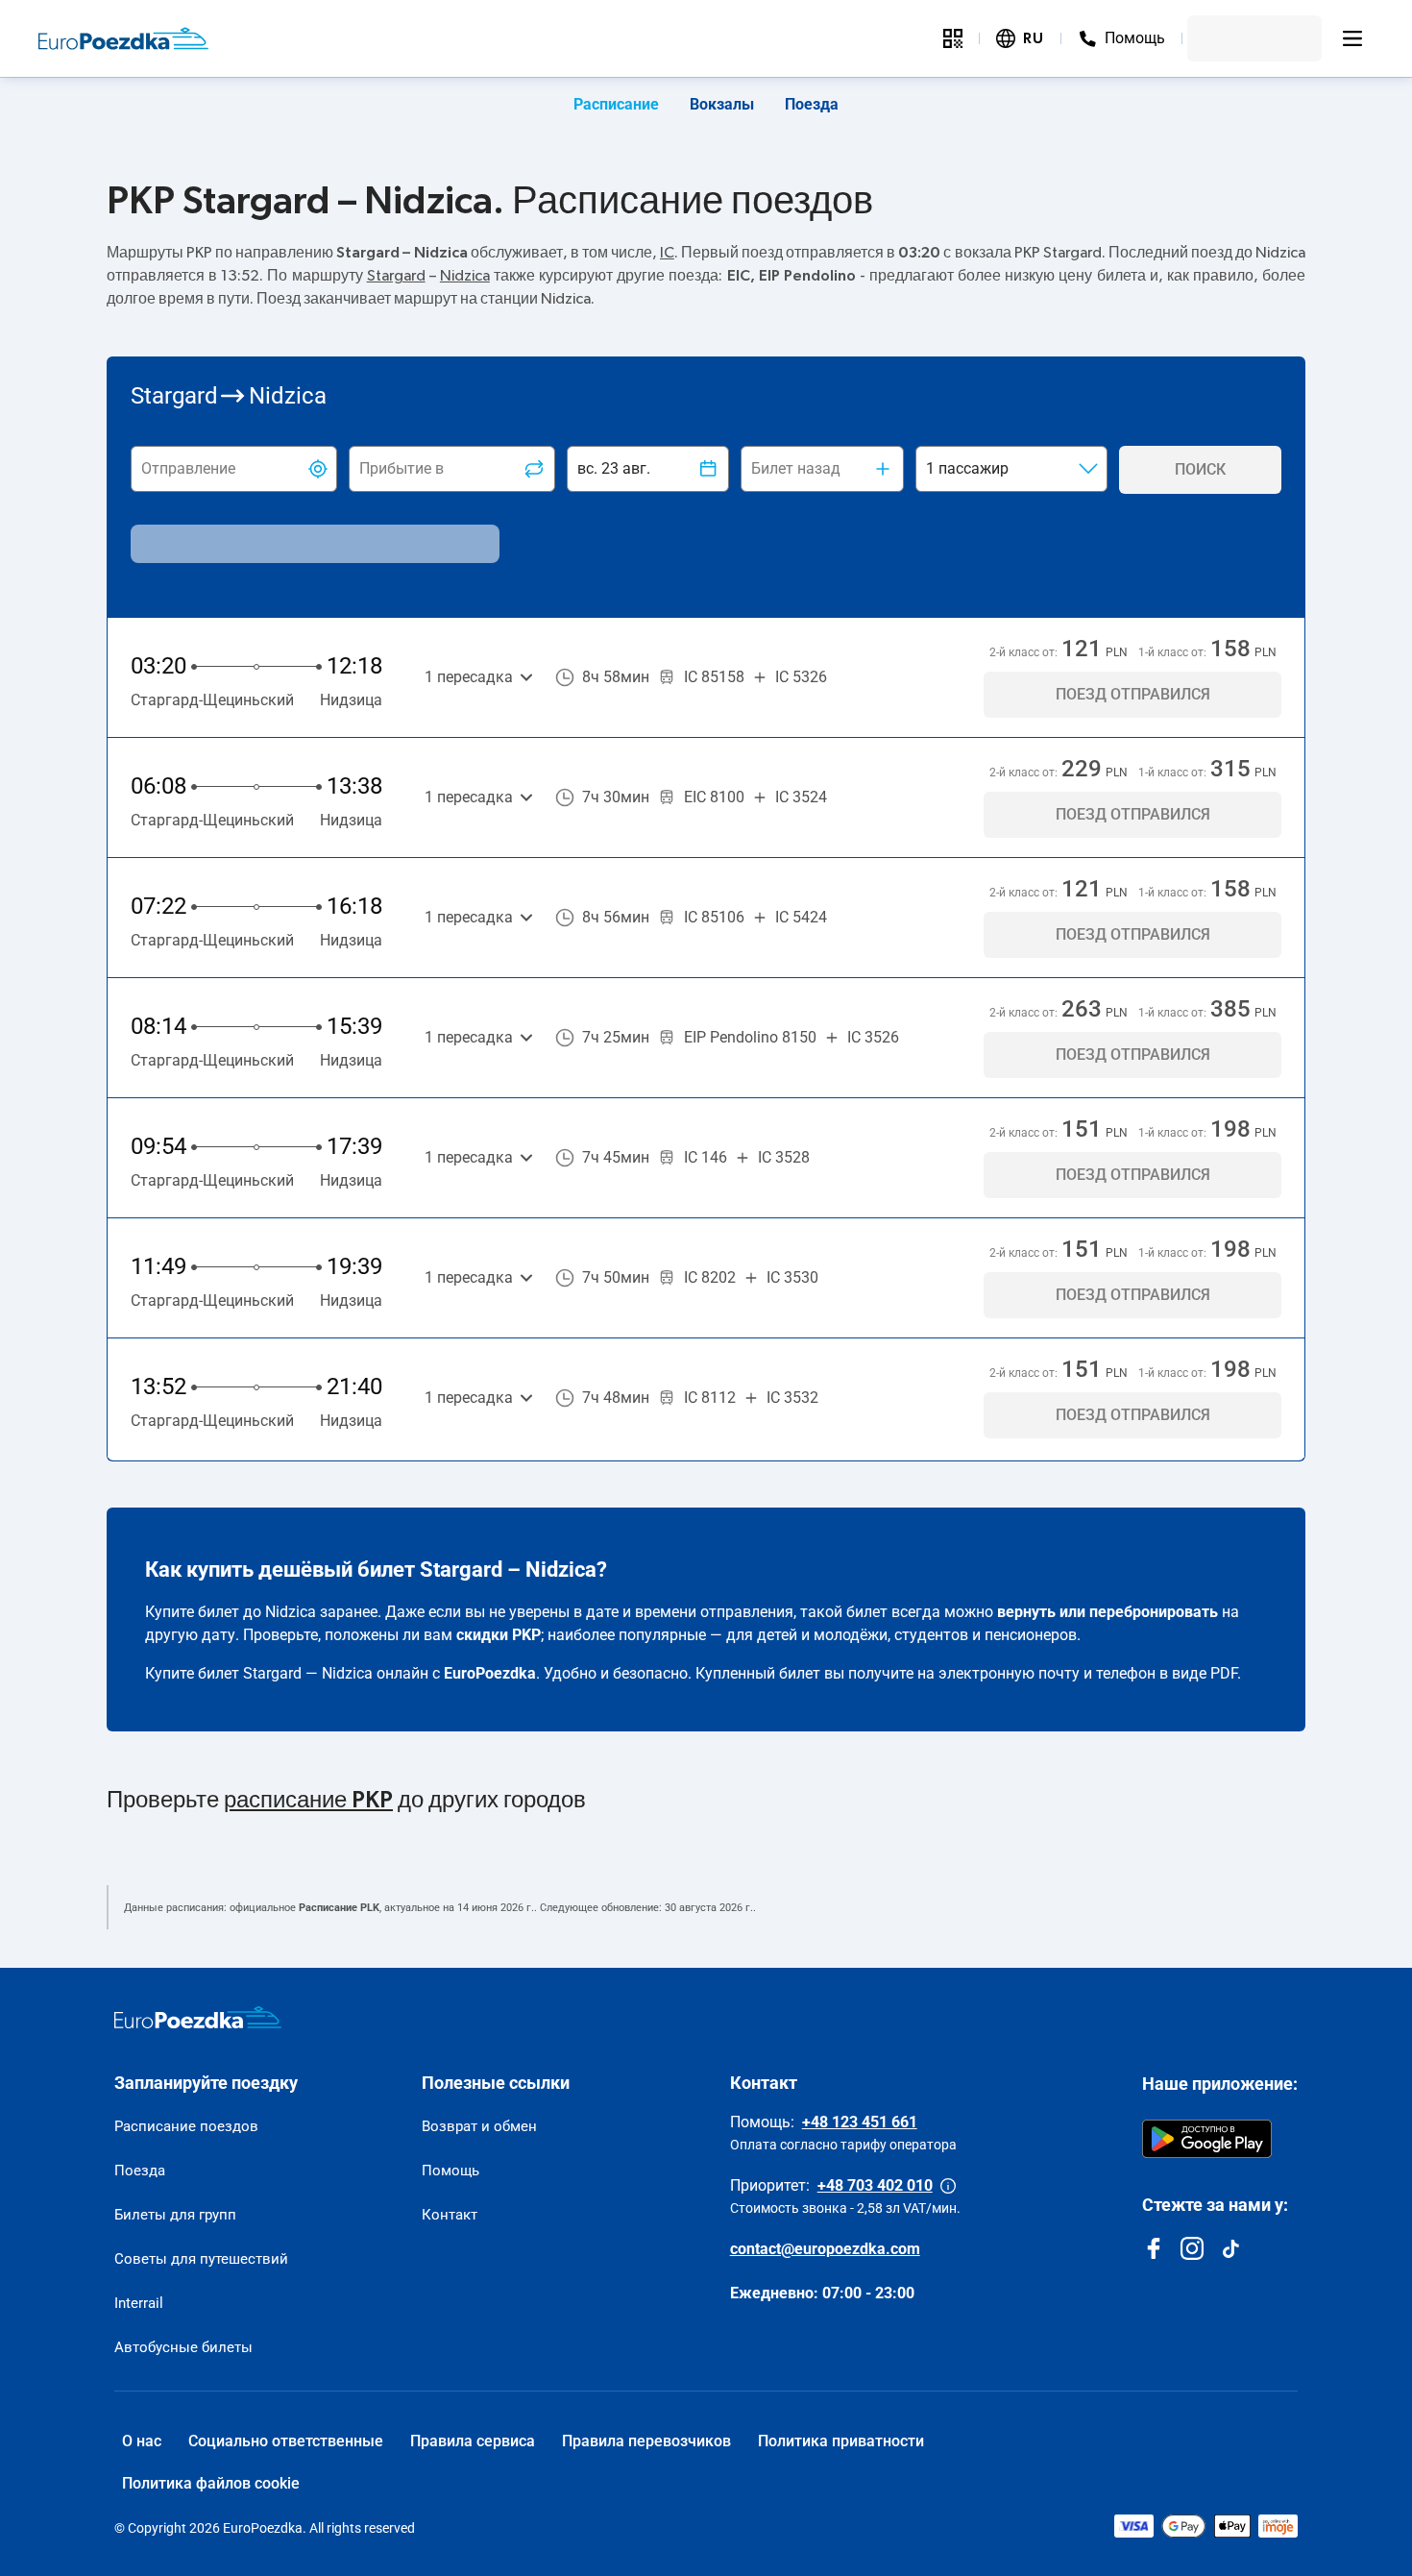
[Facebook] (1154, 2248)
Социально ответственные (286, 2441)
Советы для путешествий (201, 2259)
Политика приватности (841, 2441)
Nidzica (465, 276)
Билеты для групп (175, 2215)
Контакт (450, 2215)
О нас (142, 2441)
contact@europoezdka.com (825, 2249)
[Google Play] (1207, 2139)
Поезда (812, 104)
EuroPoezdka (490, 1673)
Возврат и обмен (479, 2126)
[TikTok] (1230, 2248)
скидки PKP (499, 1635)
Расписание (616, 104)
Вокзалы (722, 104)
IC (667, 253)
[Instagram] (1192, 2248)
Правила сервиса (473, 2441)
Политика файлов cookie (211, 2483)
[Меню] (1352, 38)
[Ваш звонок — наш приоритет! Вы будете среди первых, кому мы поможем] (948, 2186)
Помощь (450, 2171)
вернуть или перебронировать (1108, 1612)
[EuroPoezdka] (198, 2018)
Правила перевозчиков (646, 2441)
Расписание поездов (186, 2126)
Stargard (396, 276)
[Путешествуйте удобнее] (953, 38)
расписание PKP (308, 1801)
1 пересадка (469, 677)
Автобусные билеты (183, 2347)
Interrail (139, 2303)
